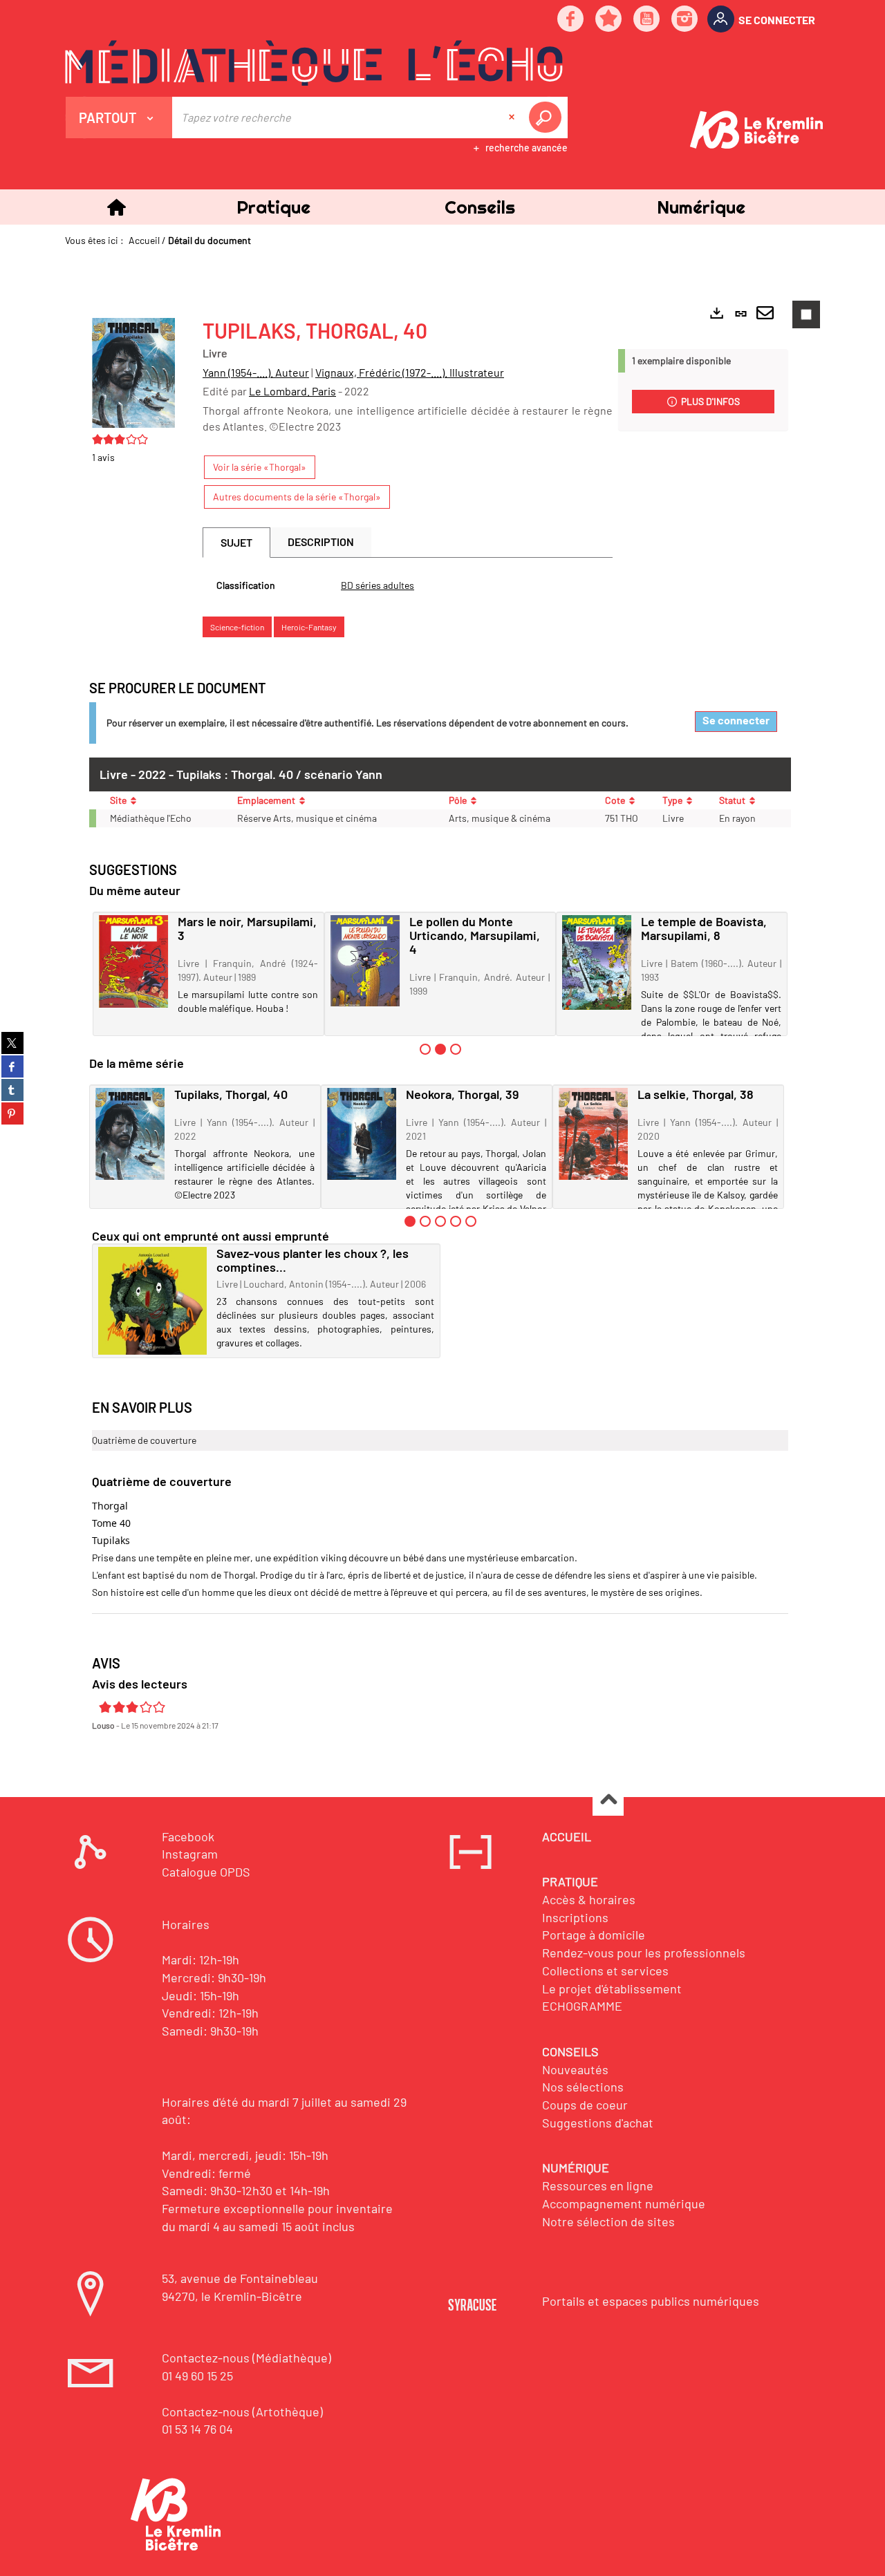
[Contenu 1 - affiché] (410, 1221)
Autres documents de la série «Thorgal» (297, 497)
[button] (273, 207)
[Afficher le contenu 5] (471, 1221)
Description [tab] (321, 542)
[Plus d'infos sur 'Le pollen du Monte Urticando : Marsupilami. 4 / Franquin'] (365, 961)
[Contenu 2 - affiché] (440, 1049)
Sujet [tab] (236, 542)
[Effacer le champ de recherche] (513, 117)
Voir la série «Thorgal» (260, 467)
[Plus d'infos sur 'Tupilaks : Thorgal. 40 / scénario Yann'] (130, 1134)
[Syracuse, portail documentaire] (314, 63)
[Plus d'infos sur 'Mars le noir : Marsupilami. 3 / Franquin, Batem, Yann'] (133, 961)
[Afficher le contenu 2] (425, 1221)
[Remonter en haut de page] (608, 1801)
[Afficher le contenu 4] (456, 1221)
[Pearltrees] (609, 20)
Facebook (188, 1836)
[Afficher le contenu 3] (456, 1049)
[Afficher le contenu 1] (425, 1049)
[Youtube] (647, 20)
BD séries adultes (378, 585)
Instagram (190, 1854)
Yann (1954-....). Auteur (256, 372)
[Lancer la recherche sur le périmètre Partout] (548, 117)
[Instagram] (685, 20)
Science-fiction (237, 627)
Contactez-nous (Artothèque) (242, 2412)
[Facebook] (571, 20)
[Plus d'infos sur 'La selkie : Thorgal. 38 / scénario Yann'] (593, 1134)
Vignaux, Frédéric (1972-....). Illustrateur (410, 372)
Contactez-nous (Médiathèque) (246, 2358)
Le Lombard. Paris (292, 391)
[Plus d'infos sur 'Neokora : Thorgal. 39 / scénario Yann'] (362, 1134)
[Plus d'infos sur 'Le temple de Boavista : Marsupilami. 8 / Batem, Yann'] (597, 962)
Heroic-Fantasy (309, 627)
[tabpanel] (408, 585)
